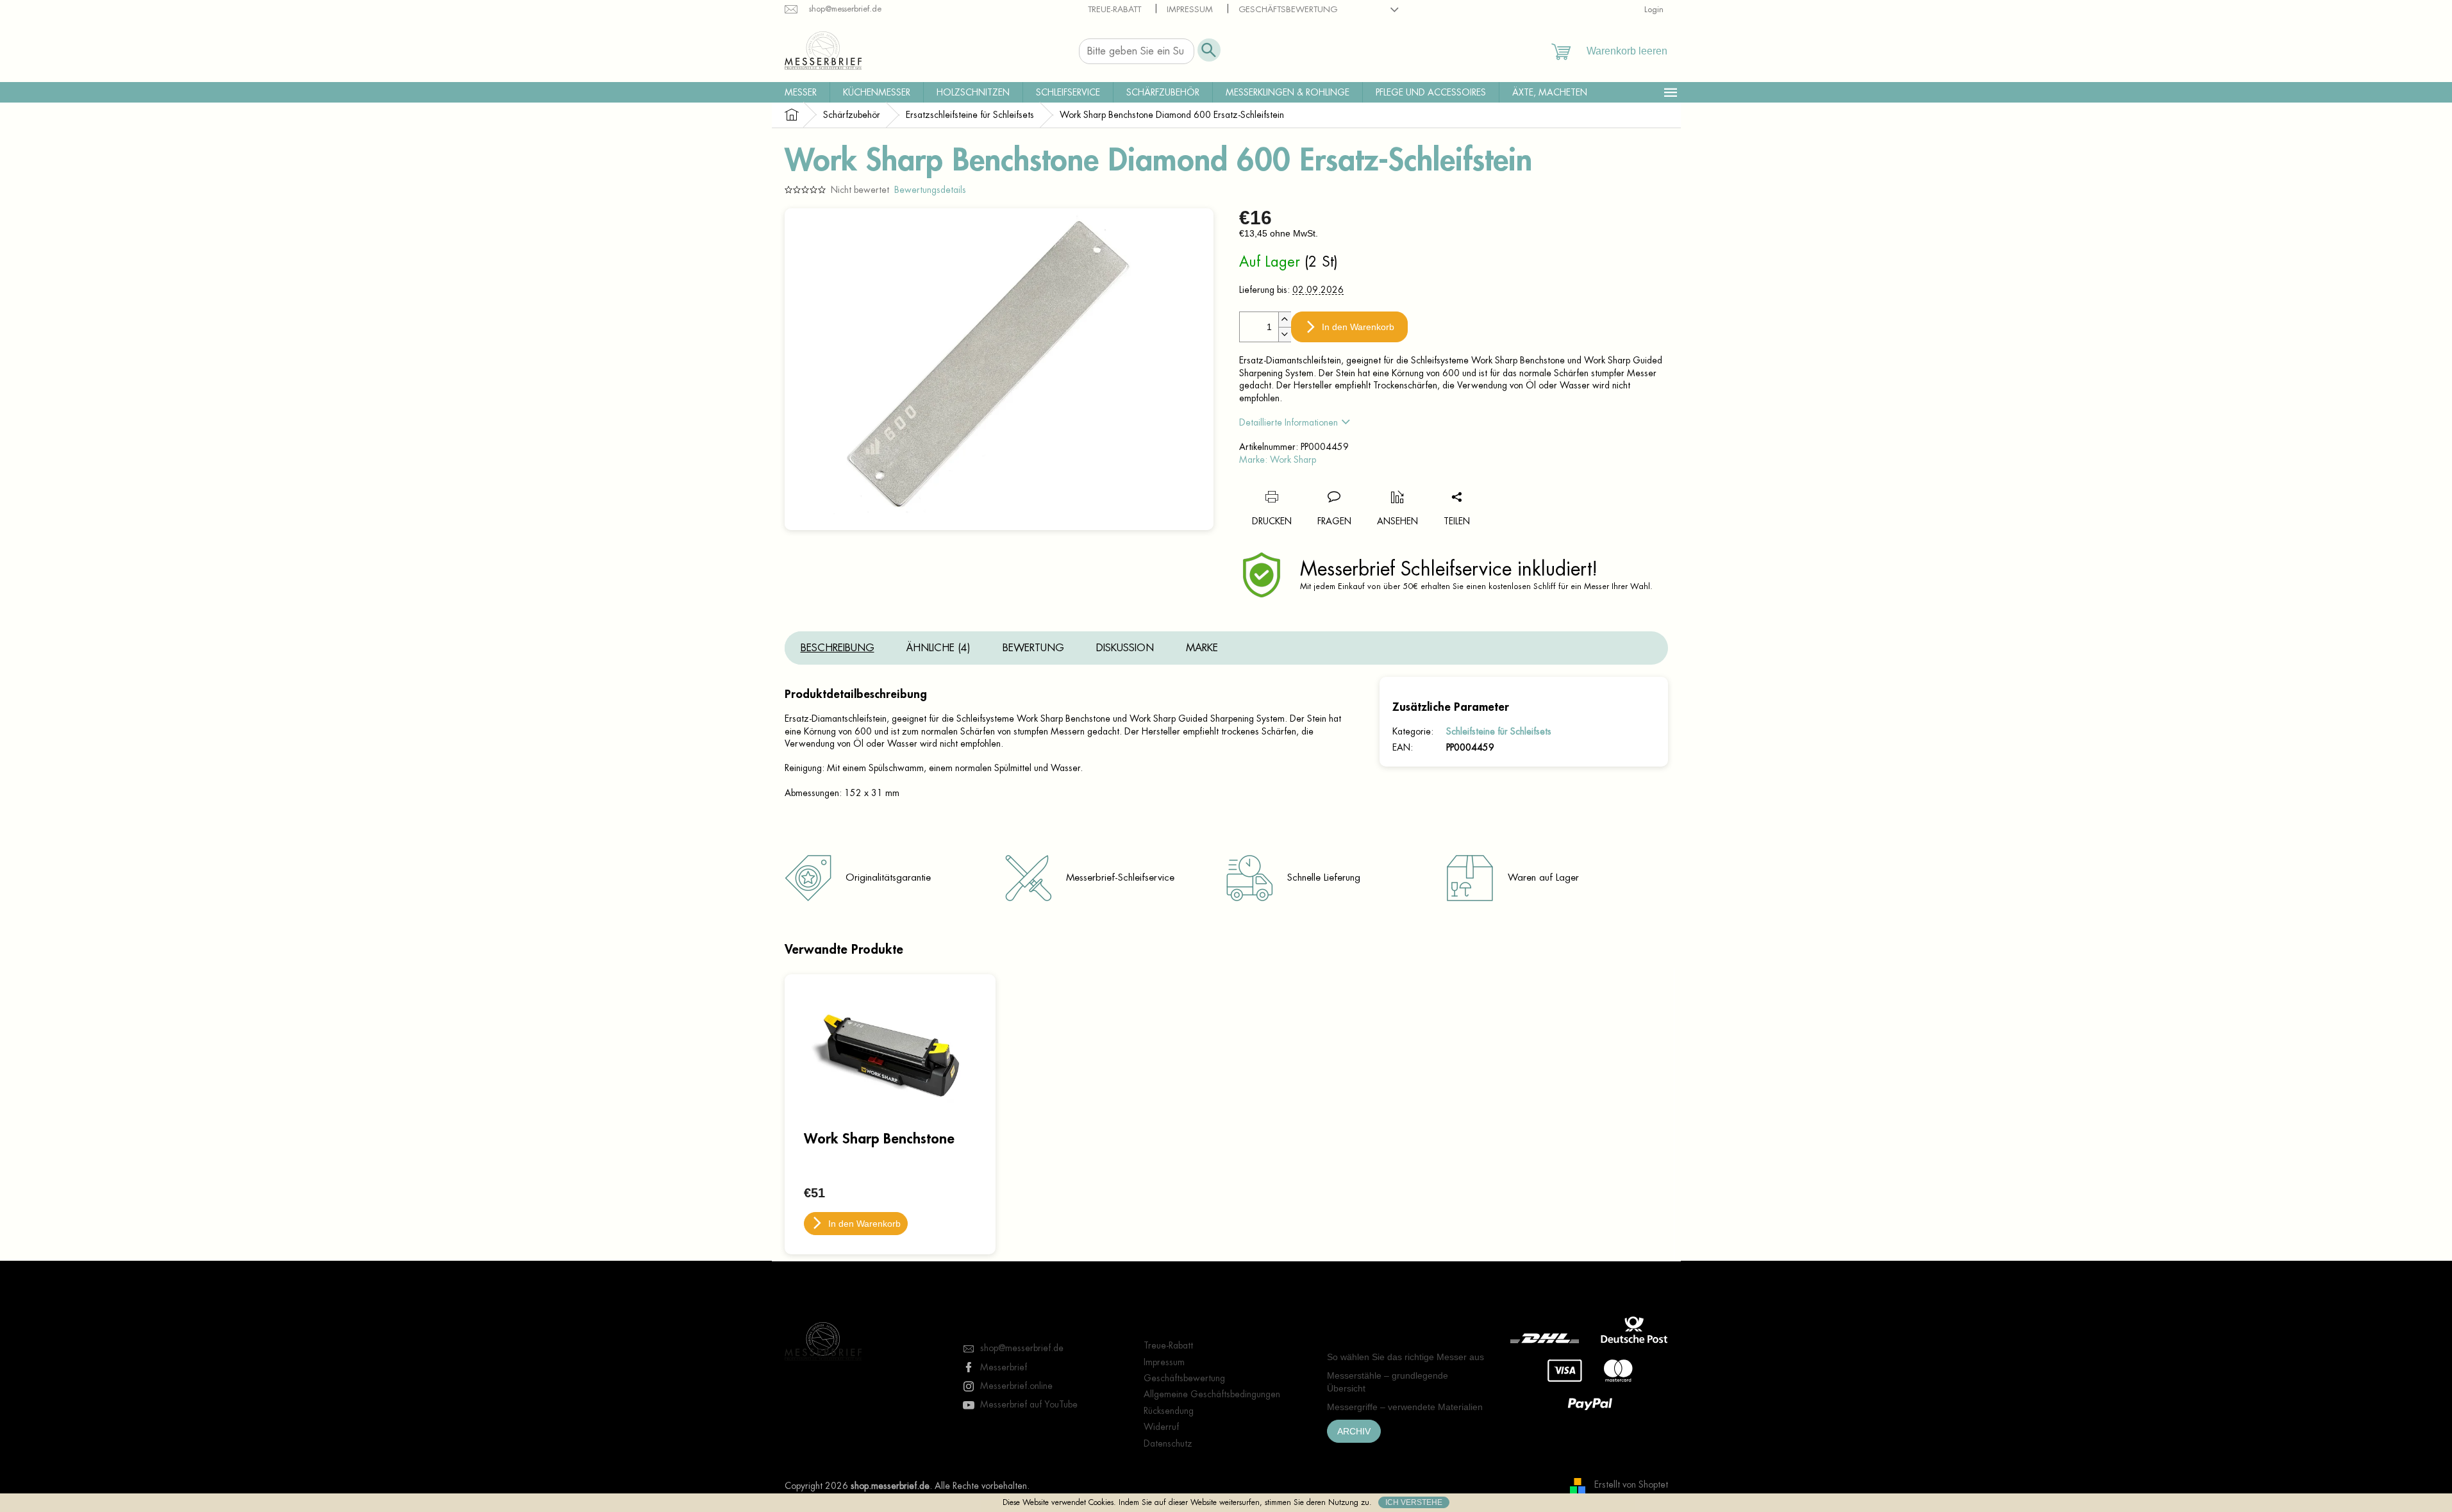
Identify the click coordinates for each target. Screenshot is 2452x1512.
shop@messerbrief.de (1022, 1348)
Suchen (1209, 50)
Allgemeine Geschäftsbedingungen (1212, 1394)
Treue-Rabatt (1114, 9)
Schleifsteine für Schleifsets (1499, 731)
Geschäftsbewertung (1288, 9)
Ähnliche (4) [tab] (938, 648)
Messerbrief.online (1016, 1386)
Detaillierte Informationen (1289, 422)
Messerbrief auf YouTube (1029, 1404)
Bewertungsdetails (930, 190)
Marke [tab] (1202, 648)
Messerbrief (1004, 1367)
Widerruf (1161, 1427)
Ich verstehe (1414, 1502)
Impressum (1190, 9)
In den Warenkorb (1358, 327)
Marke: (1278, 460)
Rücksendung (1169, 1411)
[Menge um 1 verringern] (1285, 334)
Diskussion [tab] (1125, 648)
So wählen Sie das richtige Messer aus (1405, 1357)
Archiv (1354, 1431)
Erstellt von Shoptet (1631, 1485)
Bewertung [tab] (1033, 648)
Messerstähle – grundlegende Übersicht (1388, 1382)
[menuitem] (801, 92)
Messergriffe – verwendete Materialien (1405, 1407)
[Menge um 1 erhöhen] (1285, 320)
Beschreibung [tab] (838, 648)
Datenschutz (1168, 1443)
